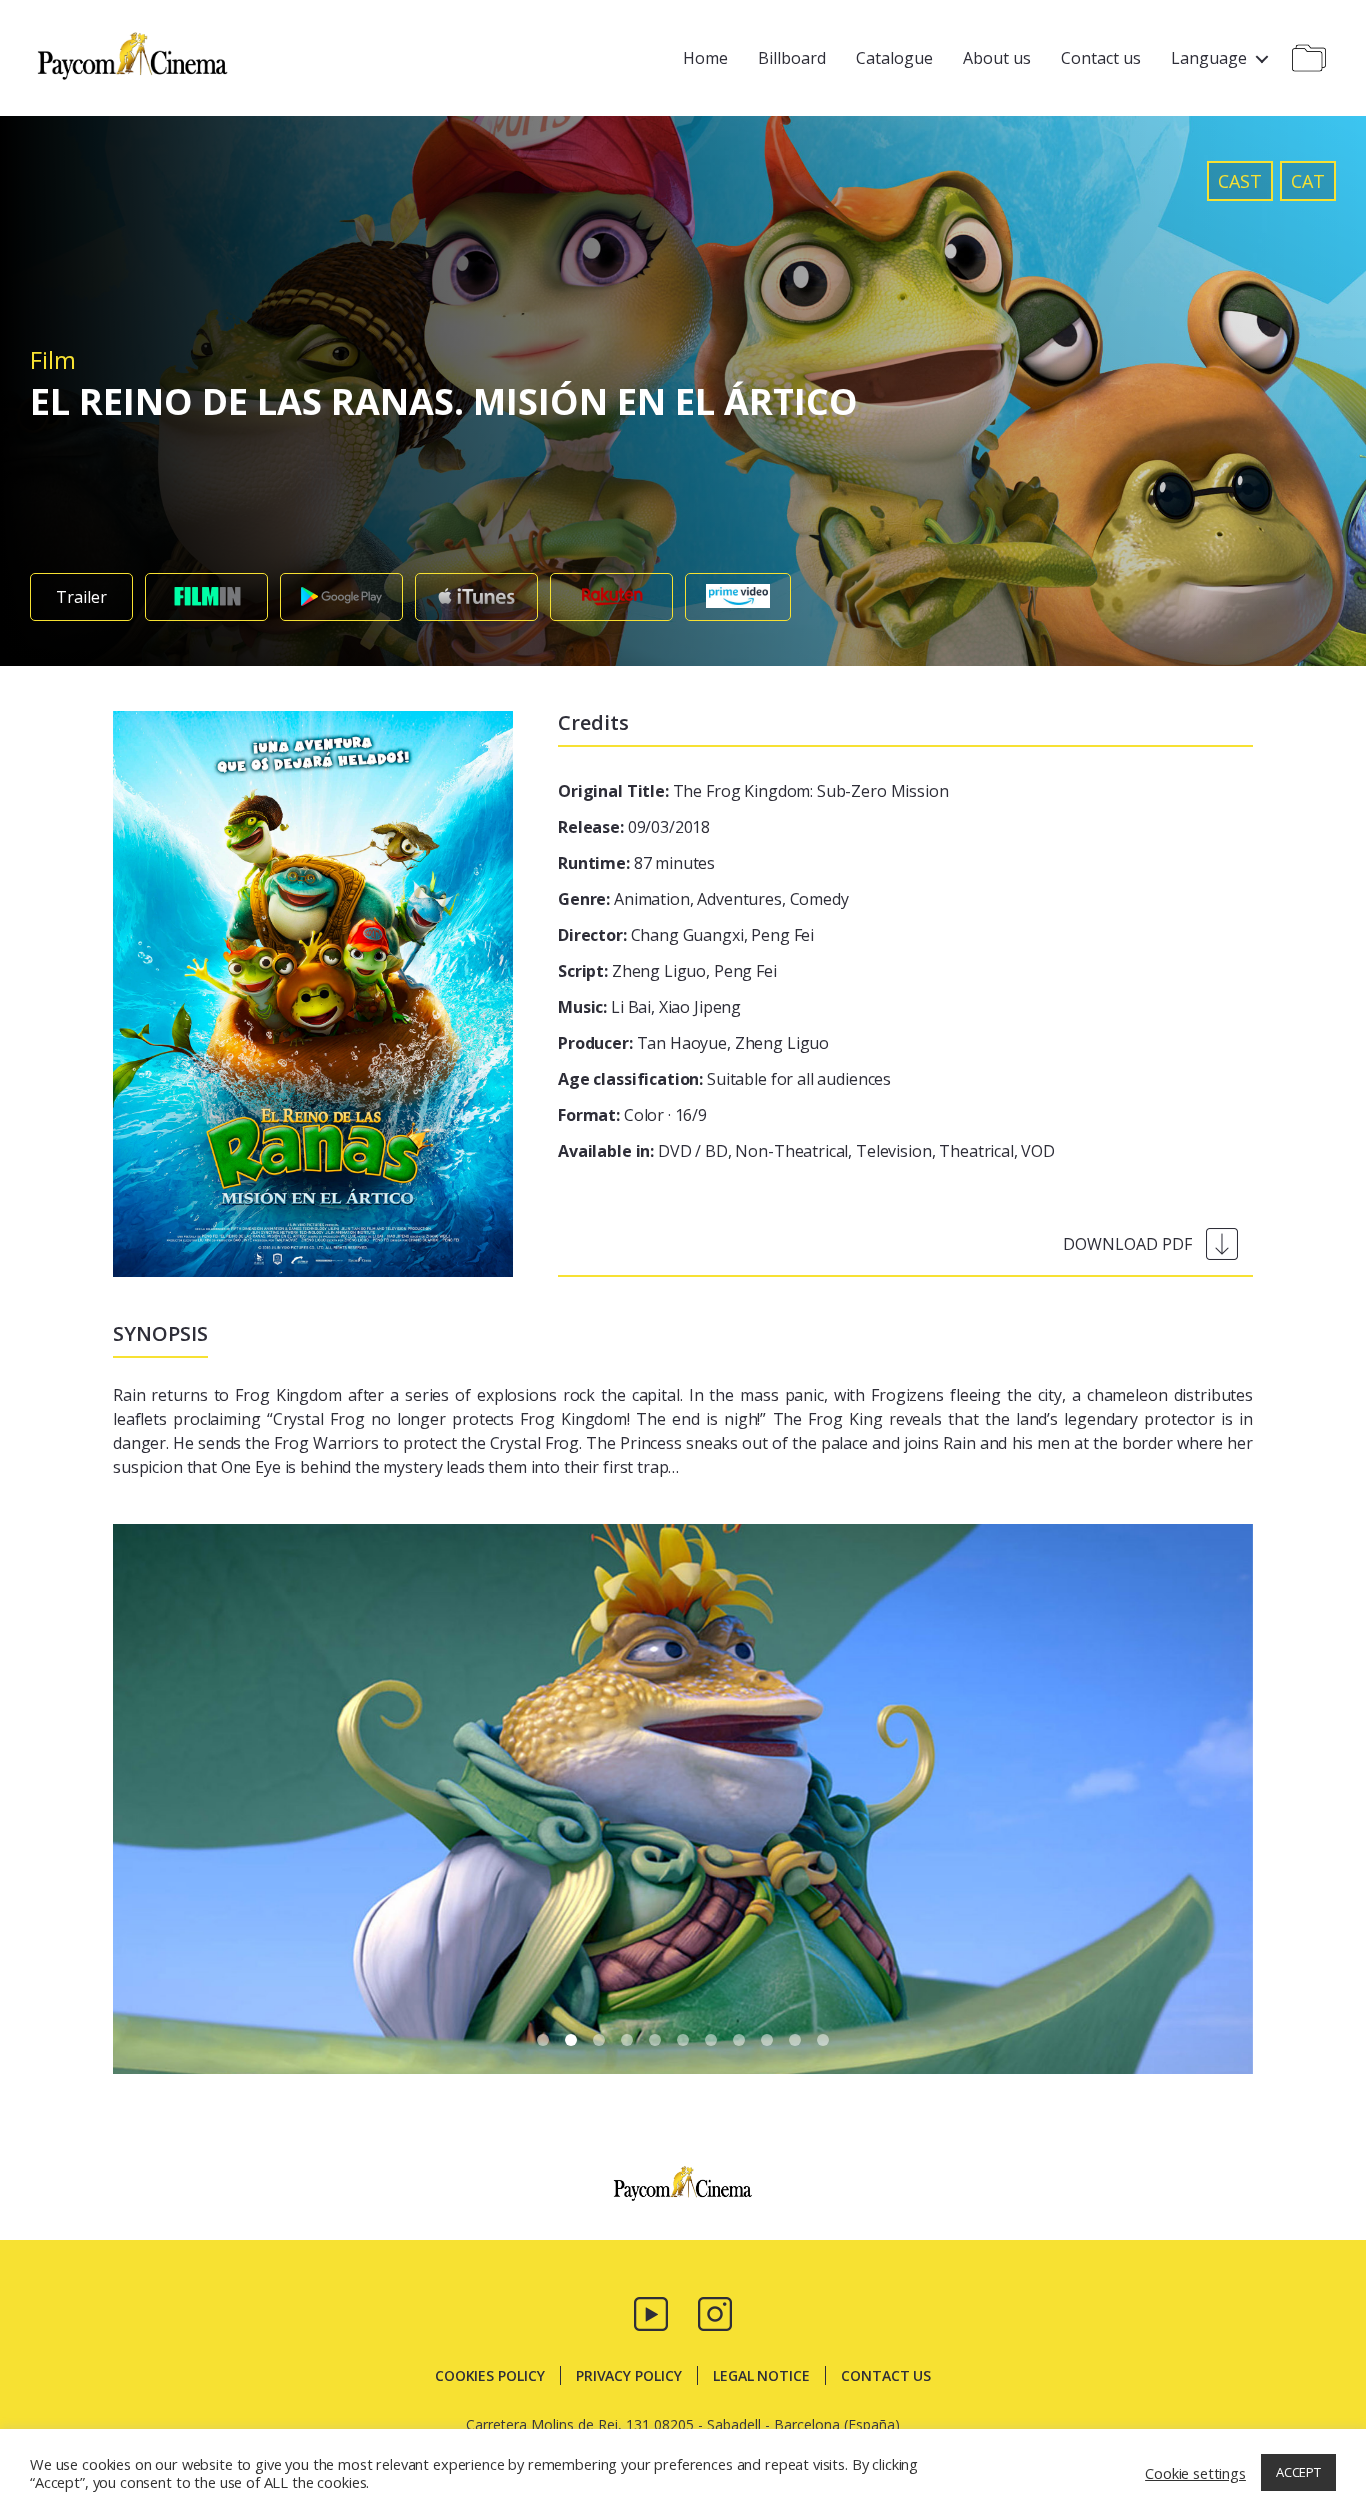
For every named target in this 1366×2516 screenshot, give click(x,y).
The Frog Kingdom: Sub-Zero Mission (753, 791)
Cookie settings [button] (1195, 2473)
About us (997, 58)
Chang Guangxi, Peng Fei (686, 935)
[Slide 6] (711, 2040)
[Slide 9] (795, 2040)
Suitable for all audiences (724, 1079)
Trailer (81, 597)
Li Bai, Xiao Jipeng (649, 1007)
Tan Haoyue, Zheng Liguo (693, 1043)
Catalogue (894, 58)
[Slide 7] (739, 2040)
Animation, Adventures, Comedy (703, 899)
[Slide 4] (655, 2040)
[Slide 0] (543, 2040)
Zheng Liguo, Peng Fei (667, 971)
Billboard (792, 58)
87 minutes (636, 863)
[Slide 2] (599, 2040)
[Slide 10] (823, 2040)
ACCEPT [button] (1298, 2472)
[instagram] (715, 2312)
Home (705, 58)
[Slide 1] (571, 2040)
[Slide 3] (627, 2040)
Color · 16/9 (632, 1115)
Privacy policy (629, 2375)
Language (1209, 58)
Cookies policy (490, 2375)
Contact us (1101, 58)
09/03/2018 (634, 827)
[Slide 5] (683, 2040)
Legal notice (761, 2375)
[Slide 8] (767, 2040)
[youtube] (651, 2312)
